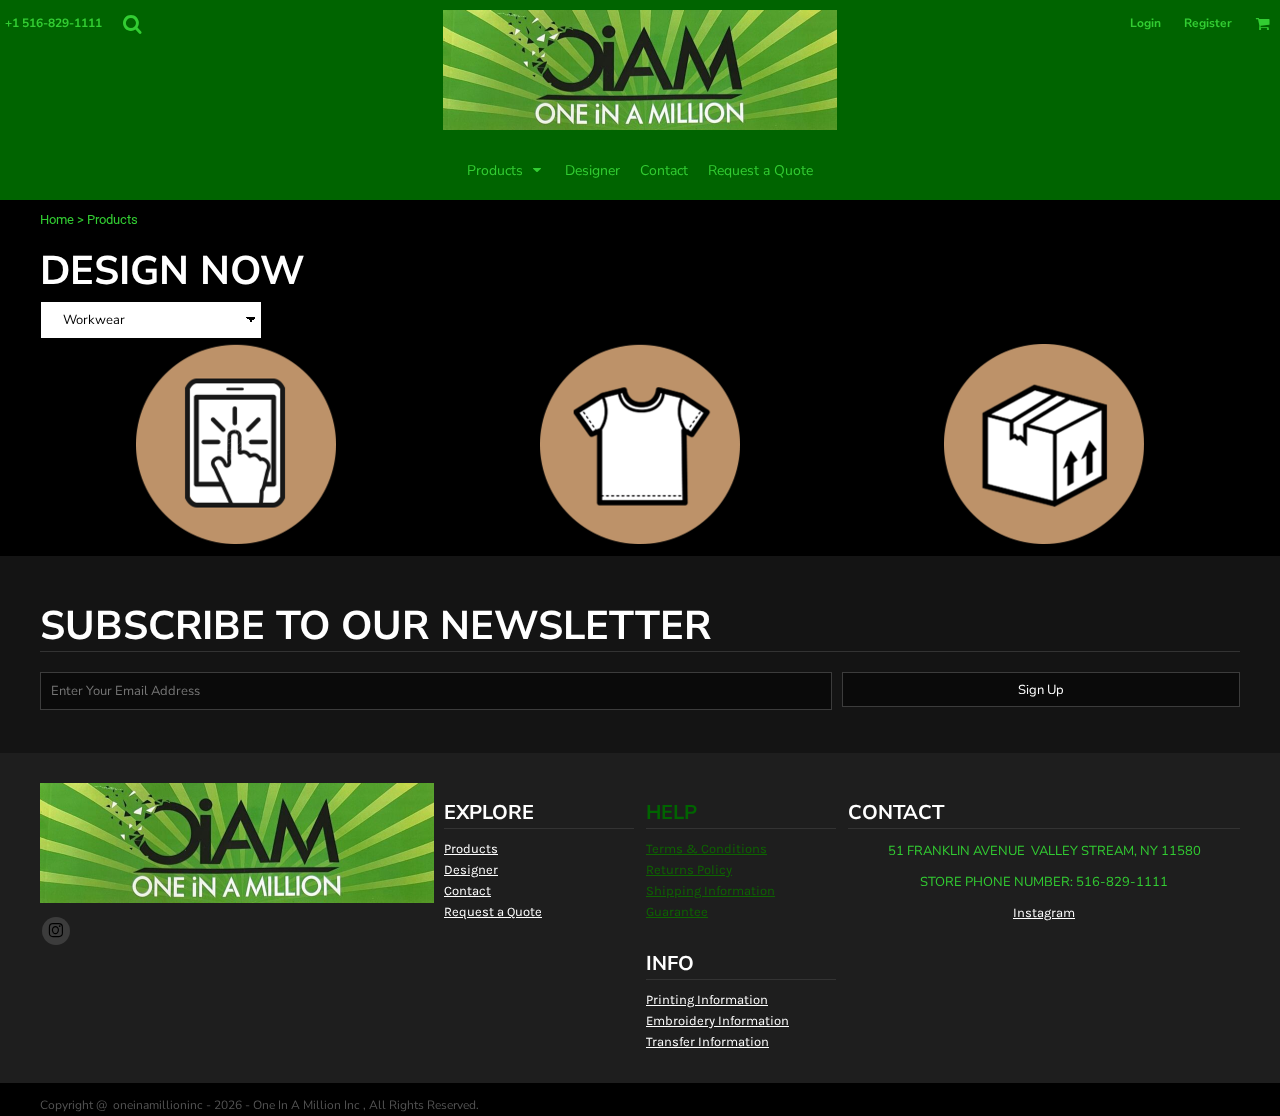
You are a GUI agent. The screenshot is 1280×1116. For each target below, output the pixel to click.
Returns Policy (689, 869)
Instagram (1044, 912)
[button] (132, 24)
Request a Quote (493, 911)
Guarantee (677, 911)
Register (1208, 23)
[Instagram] (56, 931)
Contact (467, 890)
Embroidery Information (717, 1020)
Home (57, 219)
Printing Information (707, 999)
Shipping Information (710, 890)
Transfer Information (707, 1041)
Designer (471, 869)
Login (1145, 23)
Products (471, 848)
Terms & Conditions (706, 848)
